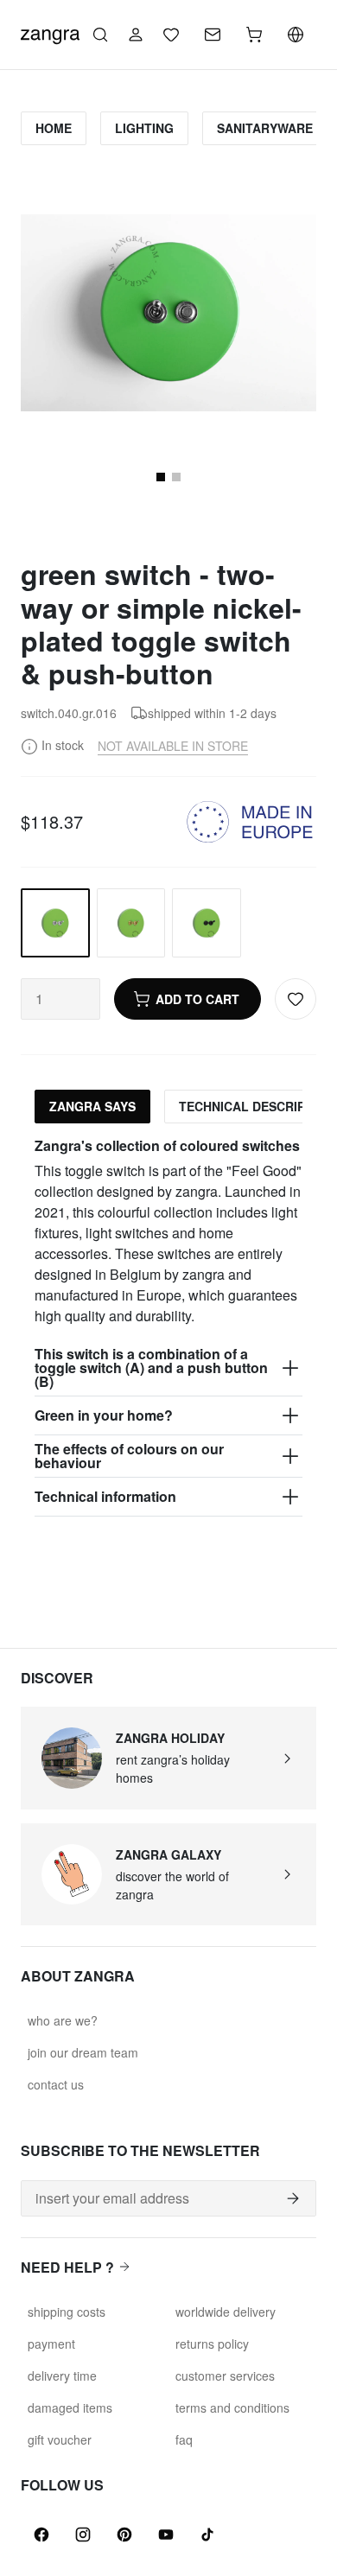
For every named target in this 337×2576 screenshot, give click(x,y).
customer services (225, 2376)
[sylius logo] (50, 32)
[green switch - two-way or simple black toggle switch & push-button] (207, 923)
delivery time (62, 2376)
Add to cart (197, 999)
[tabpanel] (168, 1327)
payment (51, 2344)
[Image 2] (176, 477)
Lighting (144, 128)
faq (184, 2439)
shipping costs (67, 2312)
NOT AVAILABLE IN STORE (173, 746)
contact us (56, 2084)
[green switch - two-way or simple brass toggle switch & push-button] (131, 923)
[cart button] (254, 35)
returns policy (212, 2344)
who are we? (63, 2020)
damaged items (70, 2407)
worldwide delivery (226, 2312)
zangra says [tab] (92, 1106)
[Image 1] (161, 477)
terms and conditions (232, 2407)
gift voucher (60, 2439)
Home (54, 128)
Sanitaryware (265, 128)
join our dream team (83, 2052)
